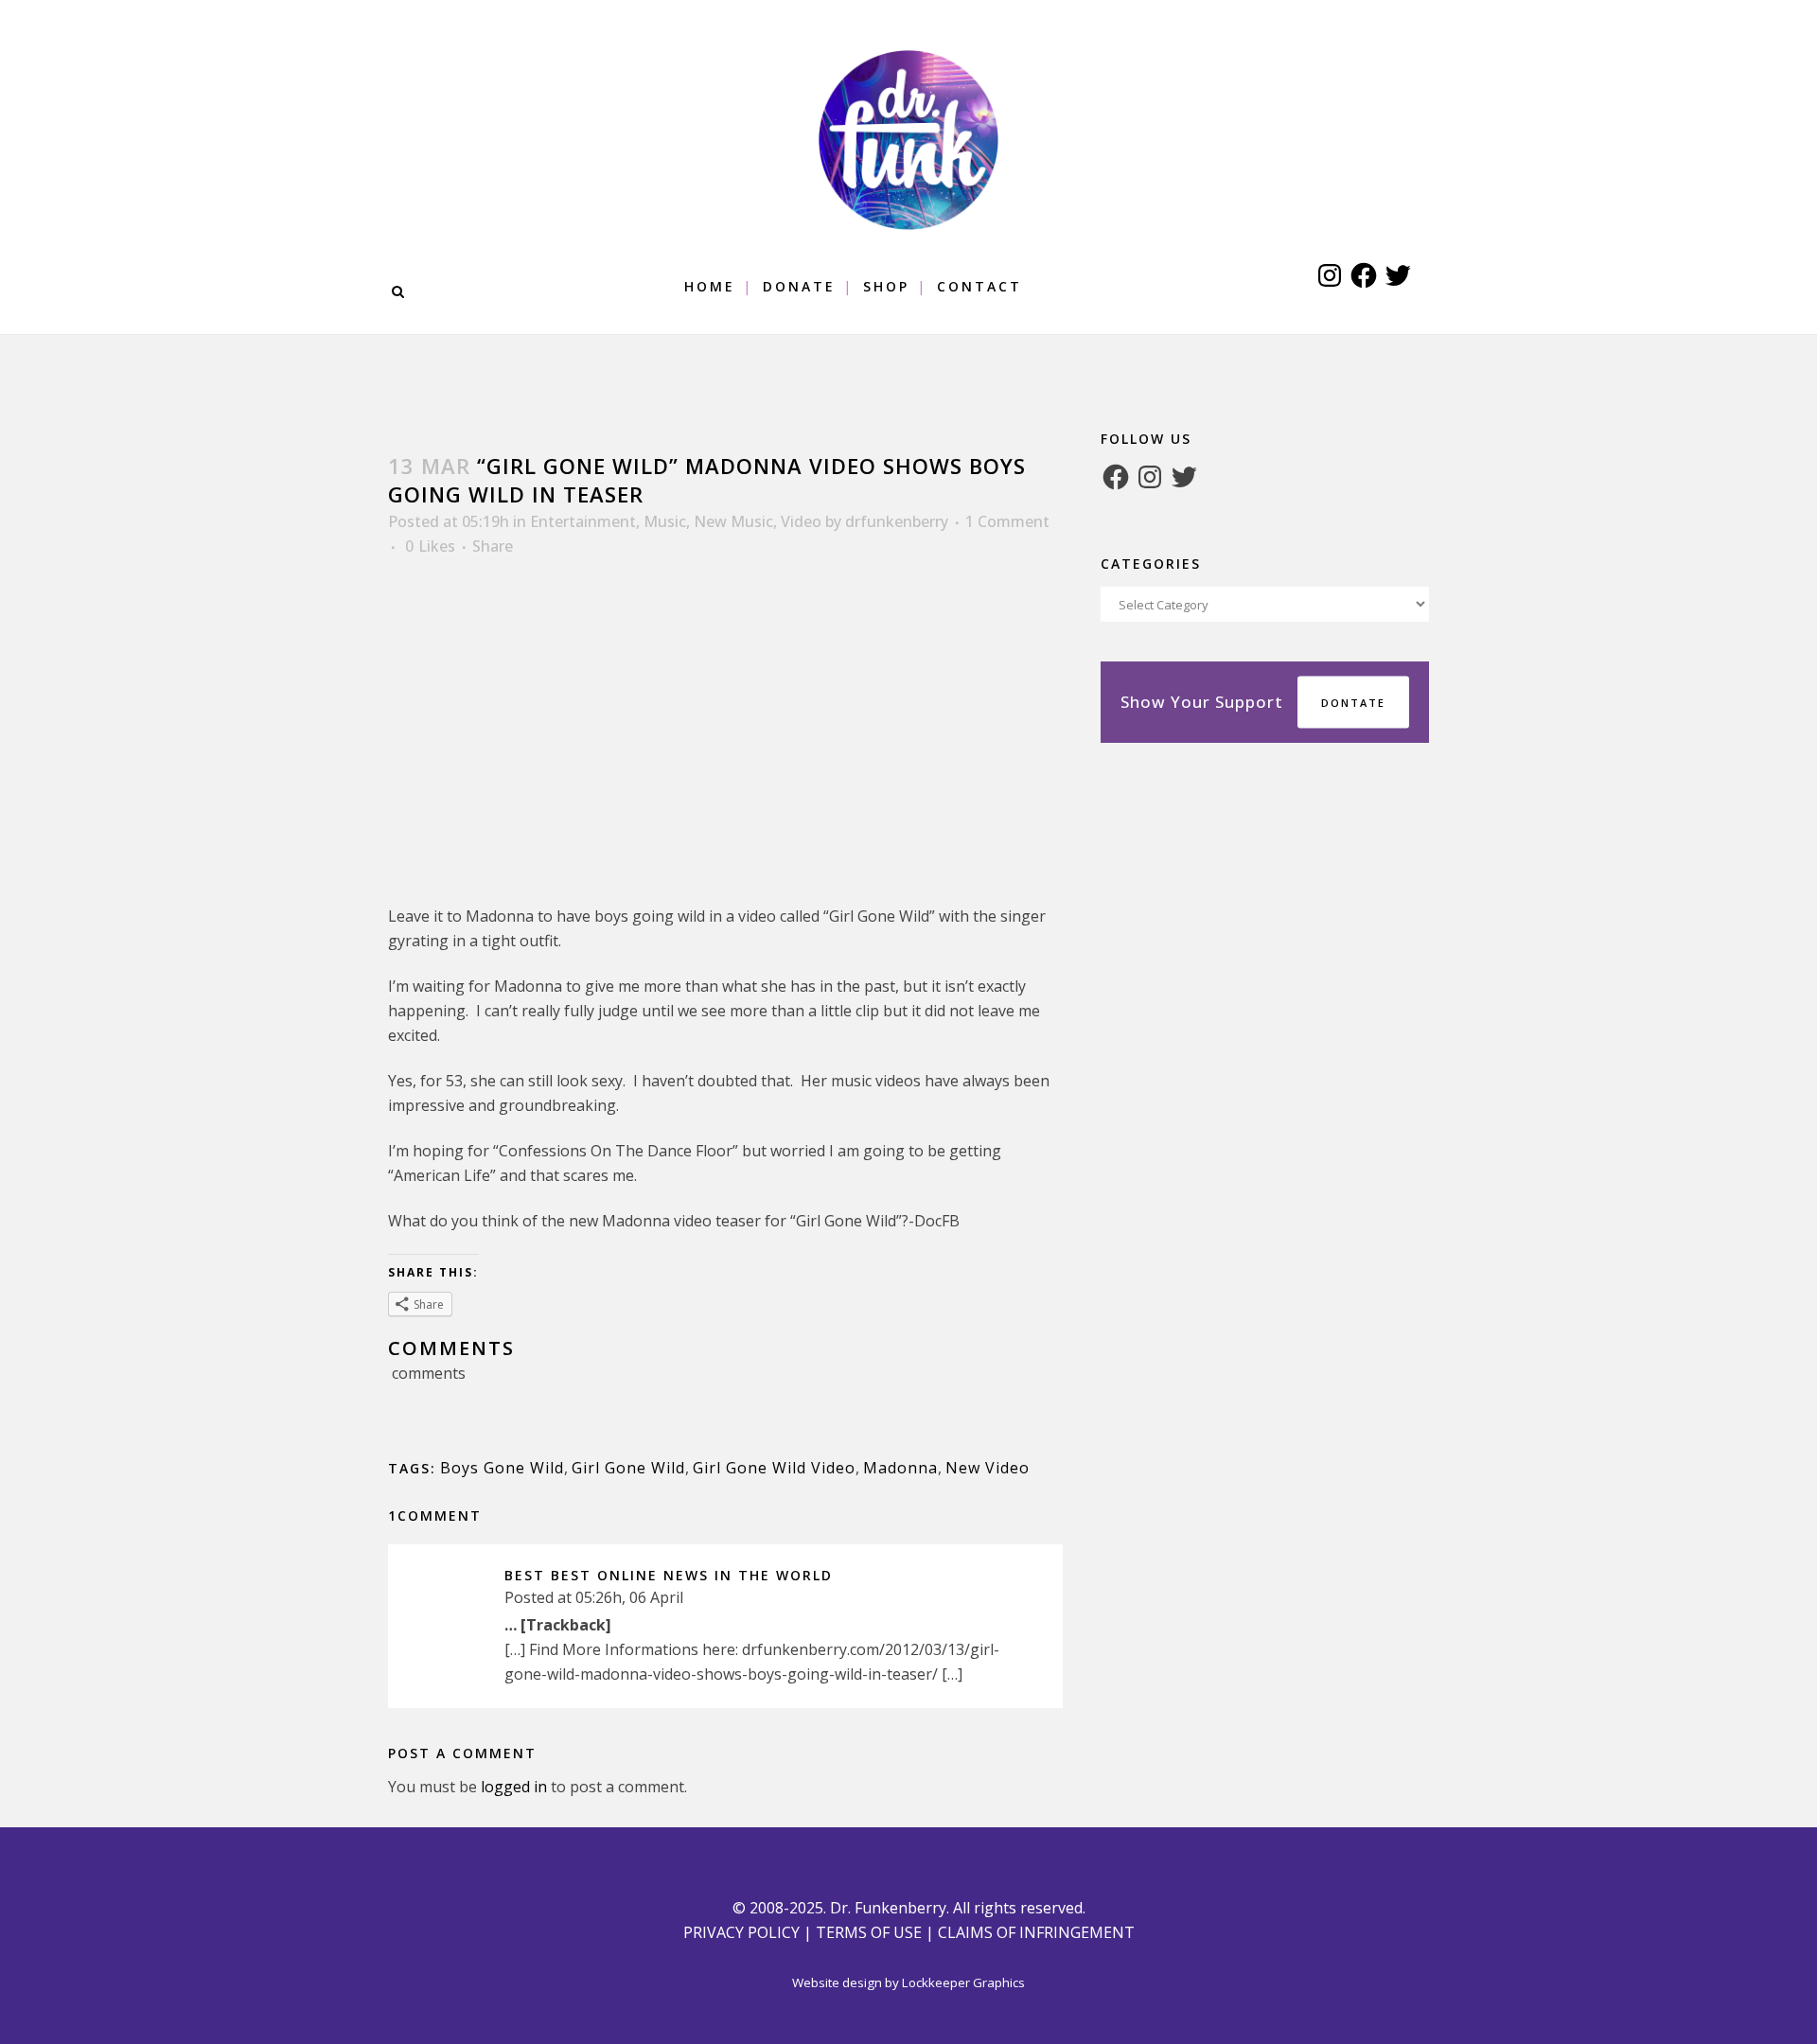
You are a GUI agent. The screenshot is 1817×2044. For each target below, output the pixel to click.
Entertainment (583, 521)
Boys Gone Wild (502, 1468)
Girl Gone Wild (628, 1468)
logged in (514, 1787)
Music (665, 521)
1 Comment (1007, 521)
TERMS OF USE (869, 1932)
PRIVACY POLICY (741, 1932)
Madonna (900, 1468)
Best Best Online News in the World (669, 1575)
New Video (988, 1468)
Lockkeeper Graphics (963, 1982)
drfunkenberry (897, 521)
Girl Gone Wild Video (774, 1468)
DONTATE (1353, 703)
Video (801, 521)
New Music (733, 521)
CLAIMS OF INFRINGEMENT (1036, 1932)
